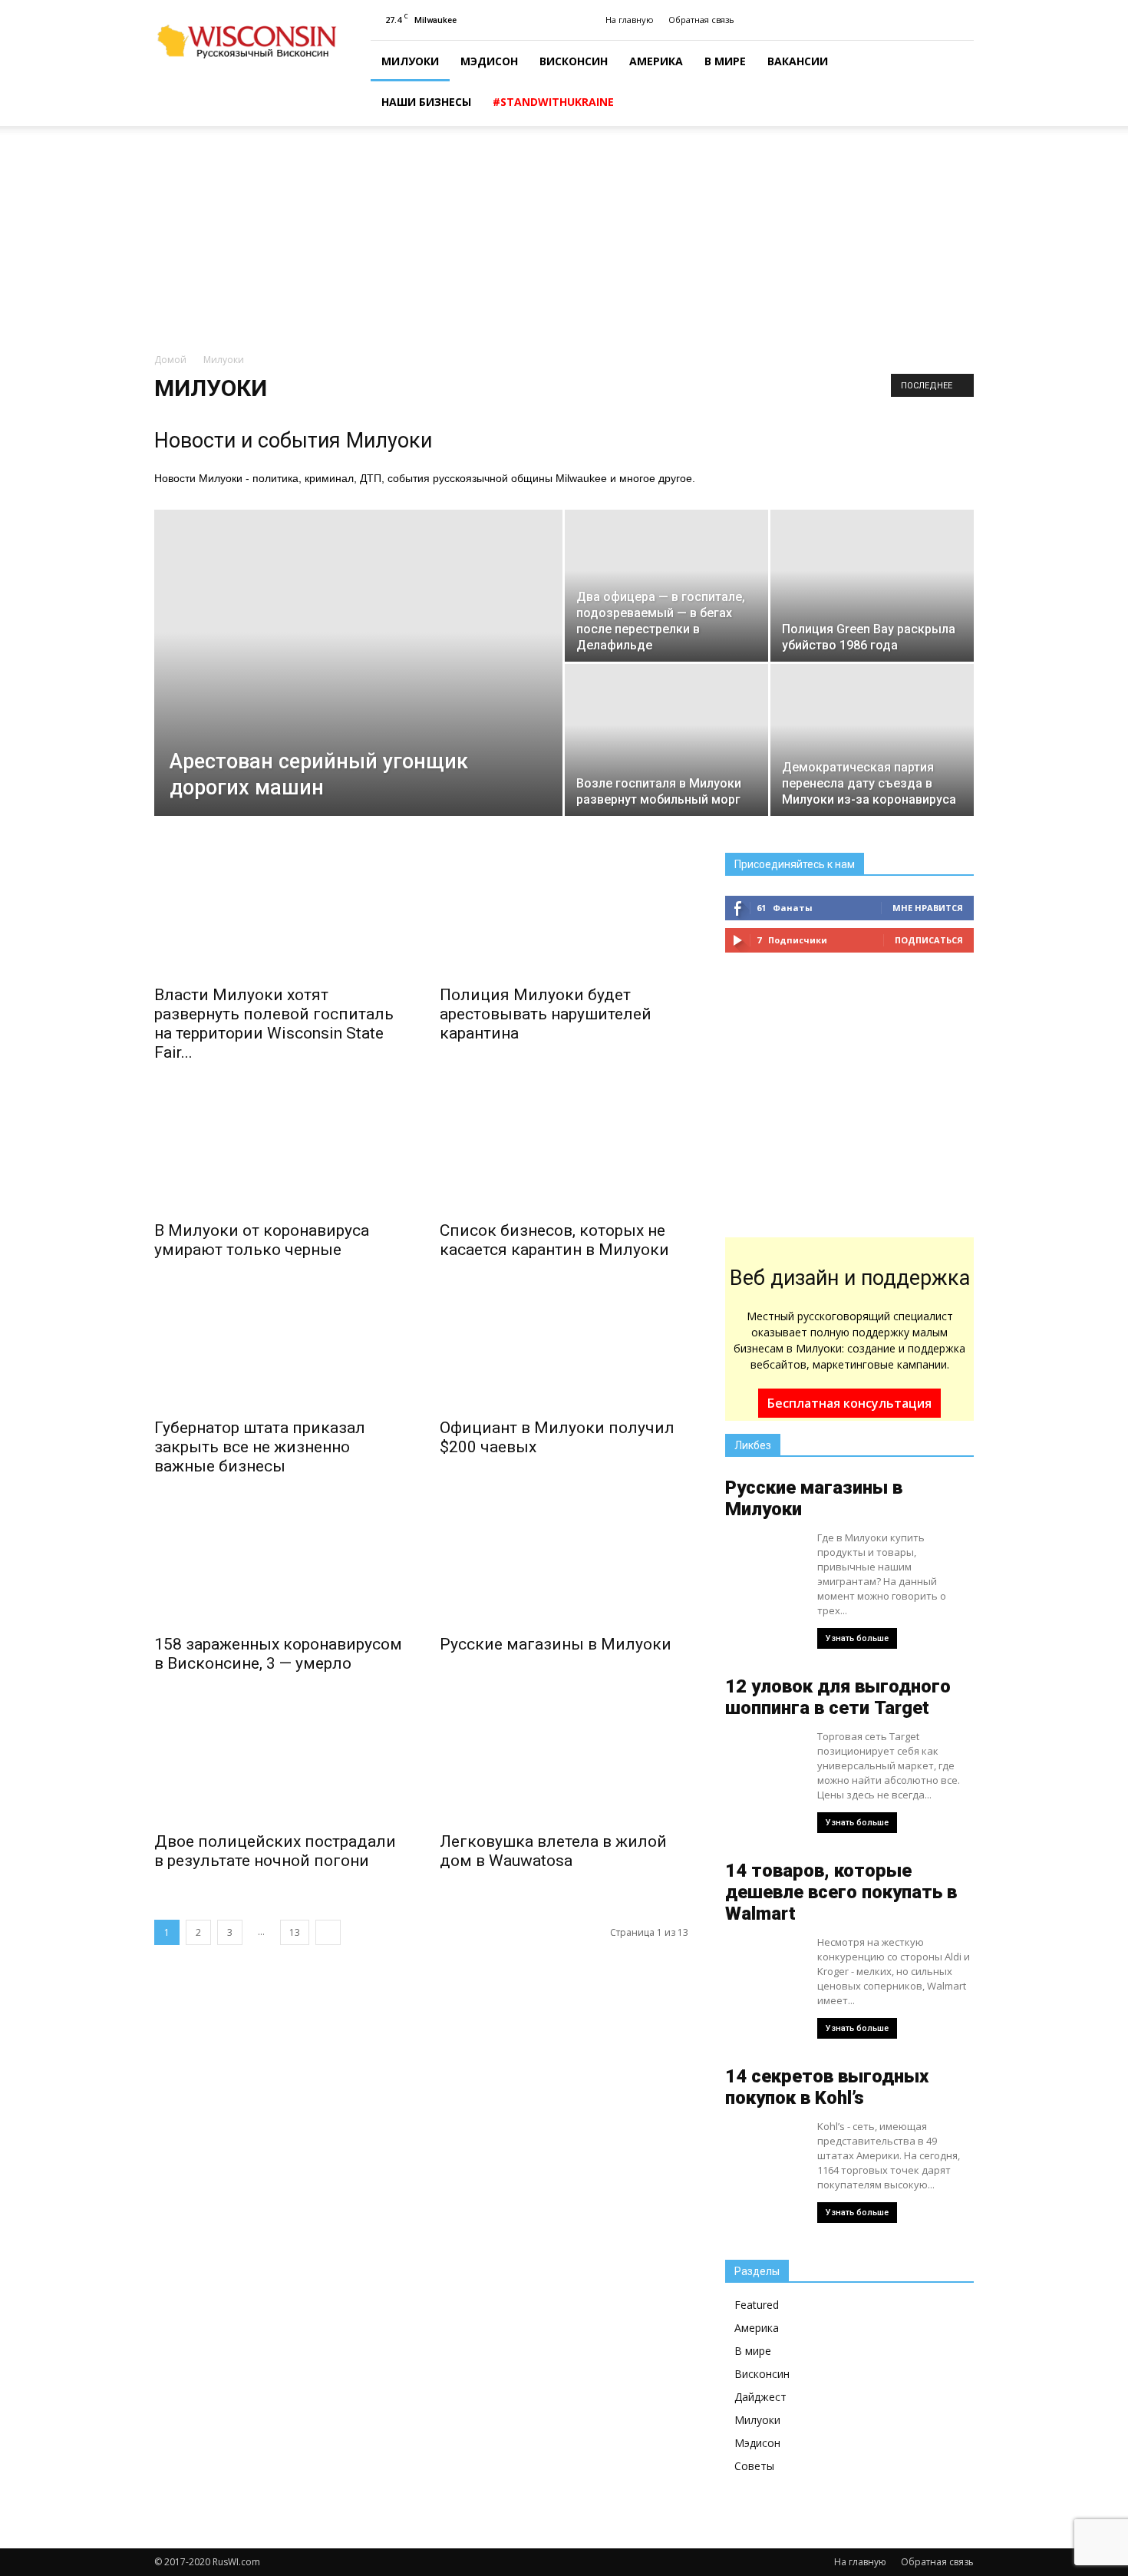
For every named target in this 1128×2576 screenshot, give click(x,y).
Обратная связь (701, 20)
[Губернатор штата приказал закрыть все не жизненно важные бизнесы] (279, 1347)
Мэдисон (489, 61)
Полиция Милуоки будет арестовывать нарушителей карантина (546, 1014)
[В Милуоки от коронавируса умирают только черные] (279, 1150)
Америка (656, 61)
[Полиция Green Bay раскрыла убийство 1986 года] (872, 586)
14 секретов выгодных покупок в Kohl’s (827, 2087)
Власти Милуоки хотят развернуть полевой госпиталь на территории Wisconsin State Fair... (274, 1024)
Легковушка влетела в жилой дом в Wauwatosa (553, 1851)
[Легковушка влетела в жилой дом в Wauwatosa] (564, 1761)
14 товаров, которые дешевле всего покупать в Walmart (841, 1892)
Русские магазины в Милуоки (556, 1644)
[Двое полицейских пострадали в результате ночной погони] (279, 1761)
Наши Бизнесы (426, 102)
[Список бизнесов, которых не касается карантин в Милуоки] (564, 1150)
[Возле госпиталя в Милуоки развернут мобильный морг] (666, 740)
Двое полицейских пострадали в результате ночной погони (275, 1851)
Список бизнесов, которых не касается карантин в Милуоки (554, 1240)
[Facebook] (962, 20)
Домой (170, 360)
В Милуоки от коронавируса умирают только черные (262, 1240)
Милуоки (410, 61)
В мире (725, 61)
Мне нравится (928, 908)
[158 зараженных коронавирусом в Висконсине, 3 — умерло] (279, 1564)
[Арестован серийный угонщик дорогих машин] (358, 635)
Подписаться (929, 940)
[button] (955, 84)
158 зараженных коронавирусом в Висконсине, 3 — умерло (278, 1654)
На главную (630, 20)
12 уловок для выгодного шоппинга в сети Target (838, 1697)
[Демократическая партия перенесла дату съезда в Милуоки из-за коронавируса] (872, 740)
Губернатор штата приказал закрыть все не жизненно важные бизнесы (260, 1447)
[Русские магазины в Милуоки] (564, 1564)
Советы (754, 2466)
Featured (757, 2305)
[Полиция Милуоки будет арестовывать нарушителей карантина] (564, 914)
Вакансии (798, 61)
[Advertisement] (564, 240)
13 (295, 1932)
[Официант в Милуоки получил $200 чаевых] (564, 1347)
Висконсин (574, 61)
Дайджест (760, 2397)
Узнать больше (857, 1638)
